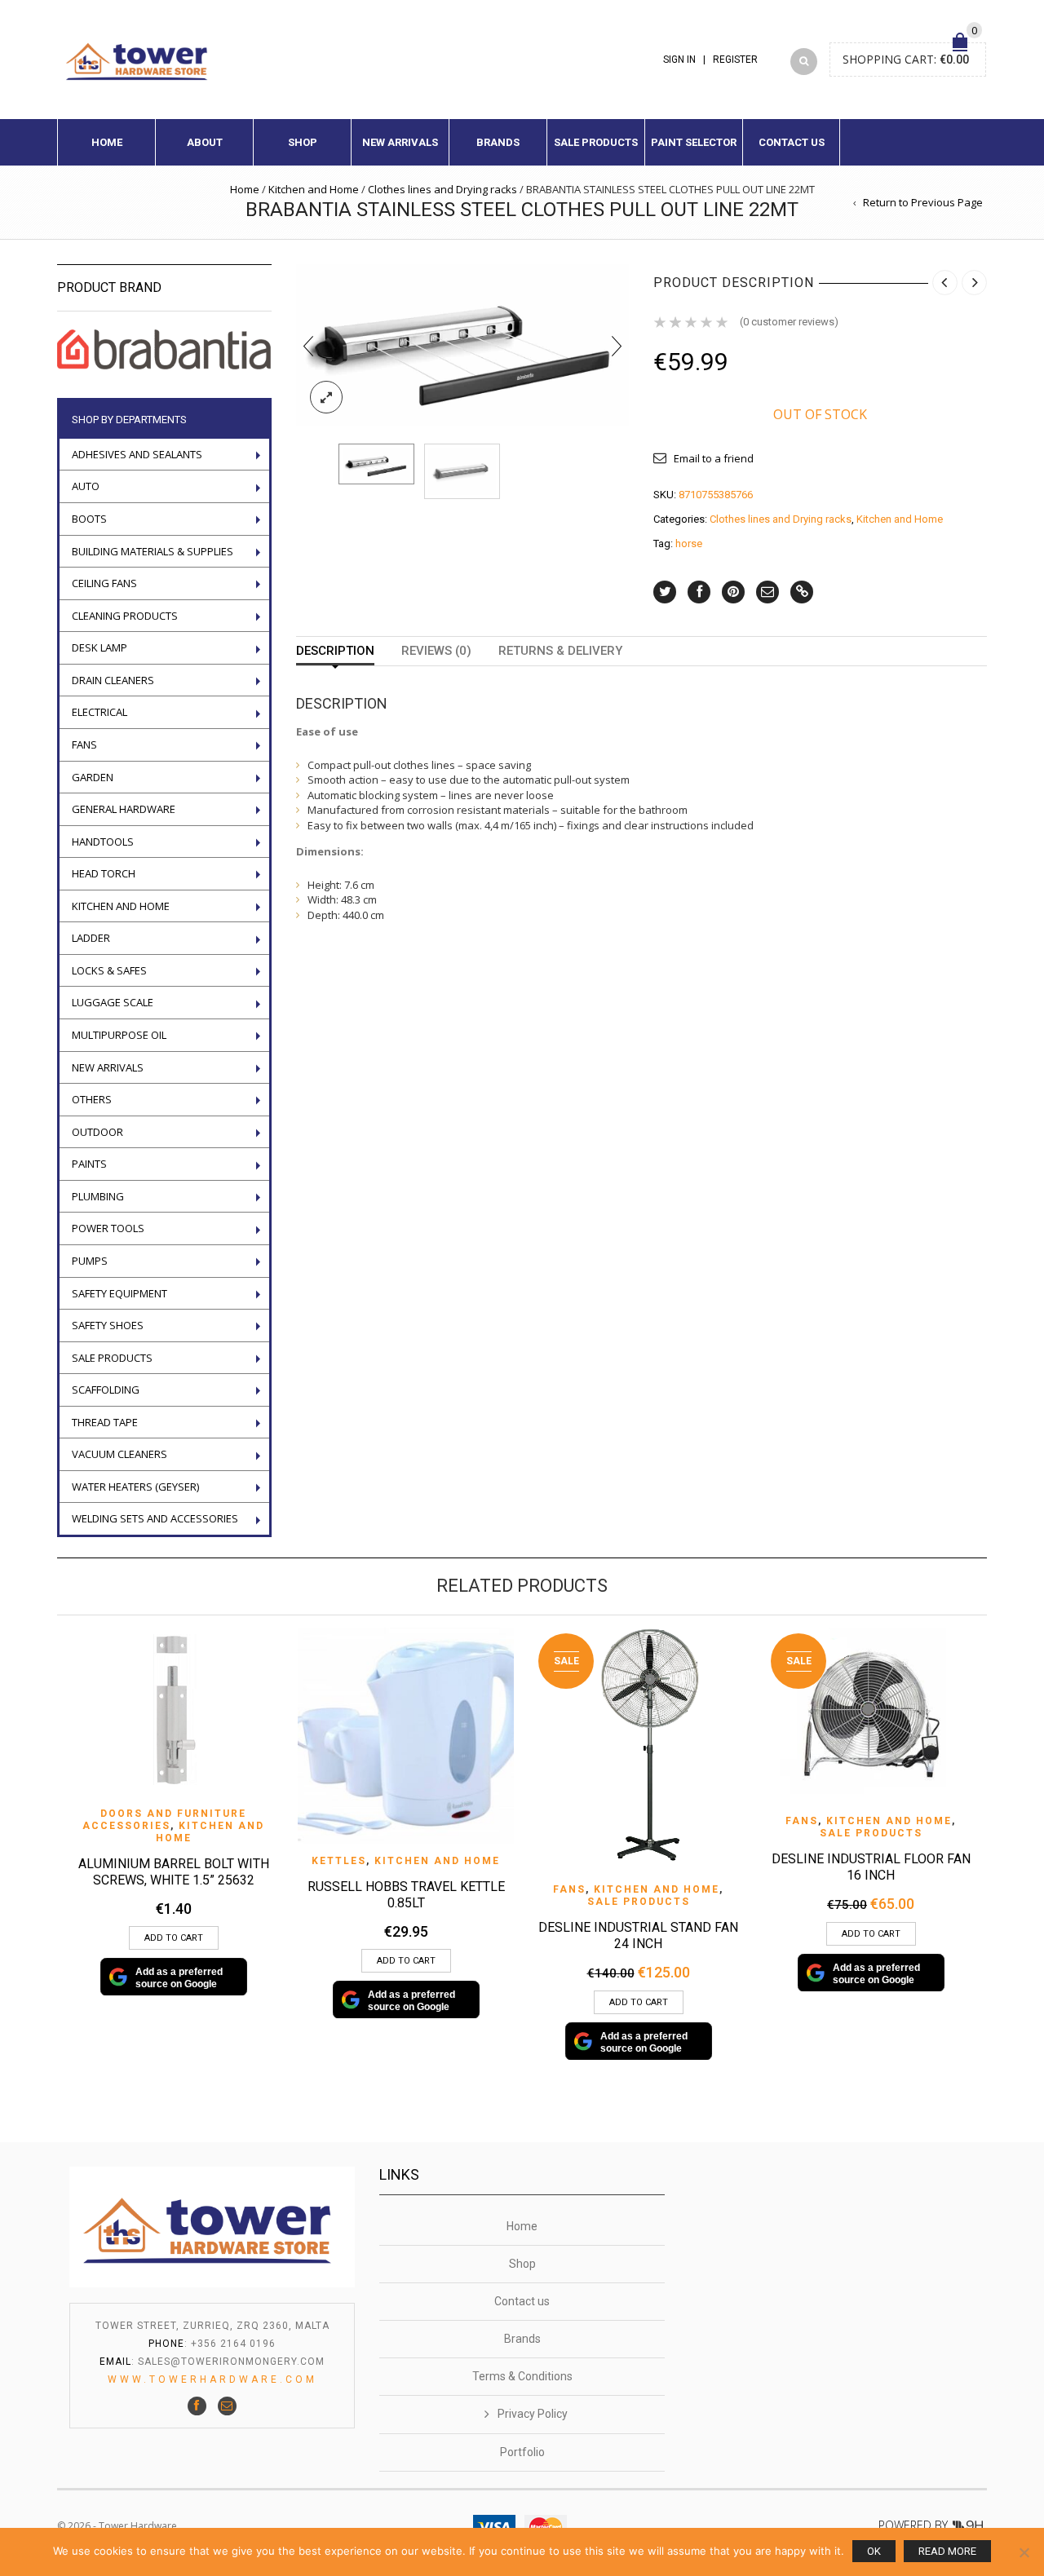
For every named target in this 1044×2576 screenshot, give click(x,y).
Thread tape (105, 1422)
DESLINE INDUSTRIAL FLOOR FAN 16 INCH (871, 1867)
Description (335, 651)
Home (107, 142)
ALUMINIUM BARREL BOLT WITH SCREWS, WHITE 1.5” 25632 (174, 1872)
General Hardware (124, 809)
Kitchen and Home (314, 189)
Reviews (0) (436, 651)
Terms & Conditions (522, 2376)
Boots (89, 519)
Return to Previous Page (923, 202)
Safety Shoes (108, 1325)
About (205, 142)
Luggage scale (113, 1002)
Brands (498, 142)
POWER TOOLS (108, 1228)
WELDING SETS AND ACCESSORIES (155, 1518)
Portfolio (522, 2452)
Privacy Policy (533, 2414)
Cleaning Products (125, 616)
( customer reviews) (789, 322)
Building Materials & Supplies (153, 551)
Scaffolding (106, 1390)
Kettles (339, 1861)
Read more (947, 2551)
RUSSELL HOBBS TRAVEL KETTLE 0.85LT (406, 1895)
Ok (874, 2551)
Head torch (104, 873)
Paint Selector (694, 142)
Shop (303, 142)
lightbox (326, 397)
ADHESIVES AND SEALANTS (137, 454)
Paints (89, 1164)
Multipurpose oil (119, 1035)
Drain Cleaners (113, 680)
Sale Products (596, 142)
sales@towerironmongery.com (231, 2362)
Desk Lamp (100, 647)
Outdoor (97, 1132)
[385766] (462, 471)
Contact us (792, 142)
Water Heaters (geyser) (135, 1487)
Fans (84, 745)
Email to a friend (714, 458)
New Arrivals (400, 142)
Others (92, 1099)
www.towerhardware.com (212, 2379)
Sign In (679, 60)
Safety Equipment (119, 1293)
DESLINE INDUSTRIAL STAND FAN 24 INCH (638, 1935)
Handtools (103, 842)
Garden (93, 777)
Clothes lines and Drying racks (442, 189)
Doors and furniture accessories (164, 1820)
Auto (86, 486)
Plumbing (98, 1196)
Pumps (90, 1261)
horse (689, 543)
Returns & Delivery (560, 651)
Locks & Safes (109, 970)
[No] (1024, 2552)
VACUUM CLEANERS (119, 1454)
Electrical (100, 712)
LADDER (91, 938)
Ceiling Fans (104, 583)
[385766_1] (463, 344)
